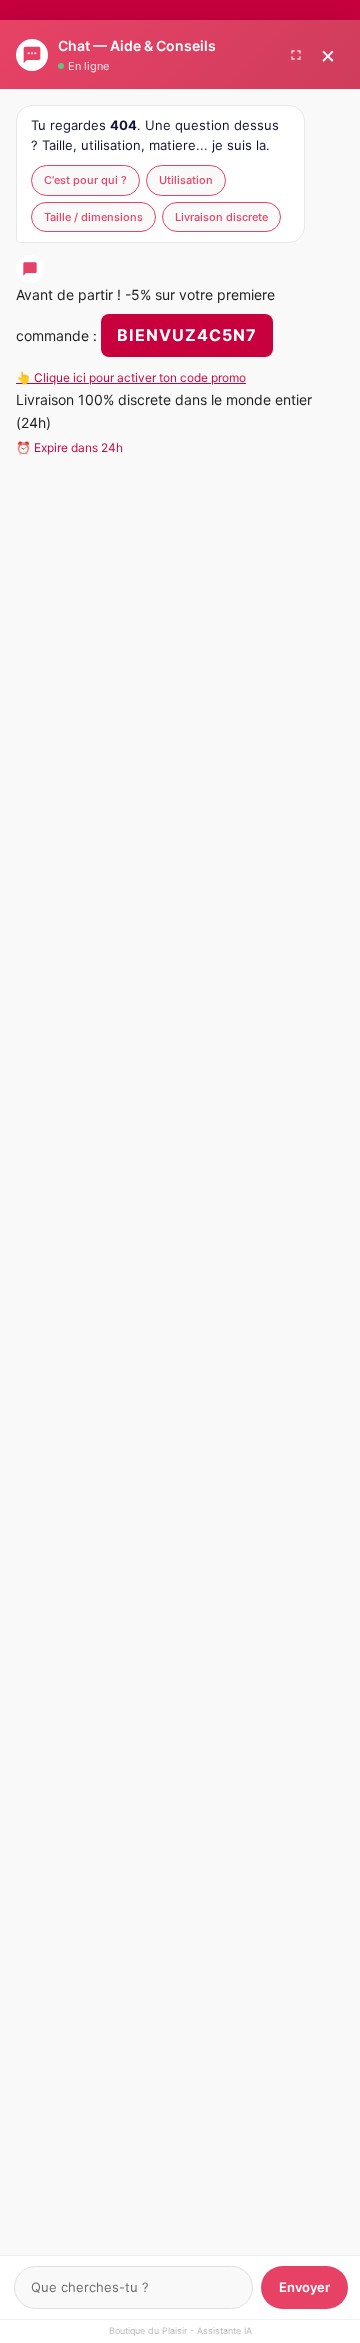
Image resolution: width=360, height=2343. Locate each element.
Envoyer (304, 2287)
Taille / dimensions (93, 217)
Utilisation (186, 180)
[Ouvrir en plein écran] (296, 55)
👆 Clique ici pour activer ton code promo (131, 377)
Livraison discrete (221, 217)
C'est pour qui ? (85, 180)
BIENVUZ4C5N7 (187, 335)
